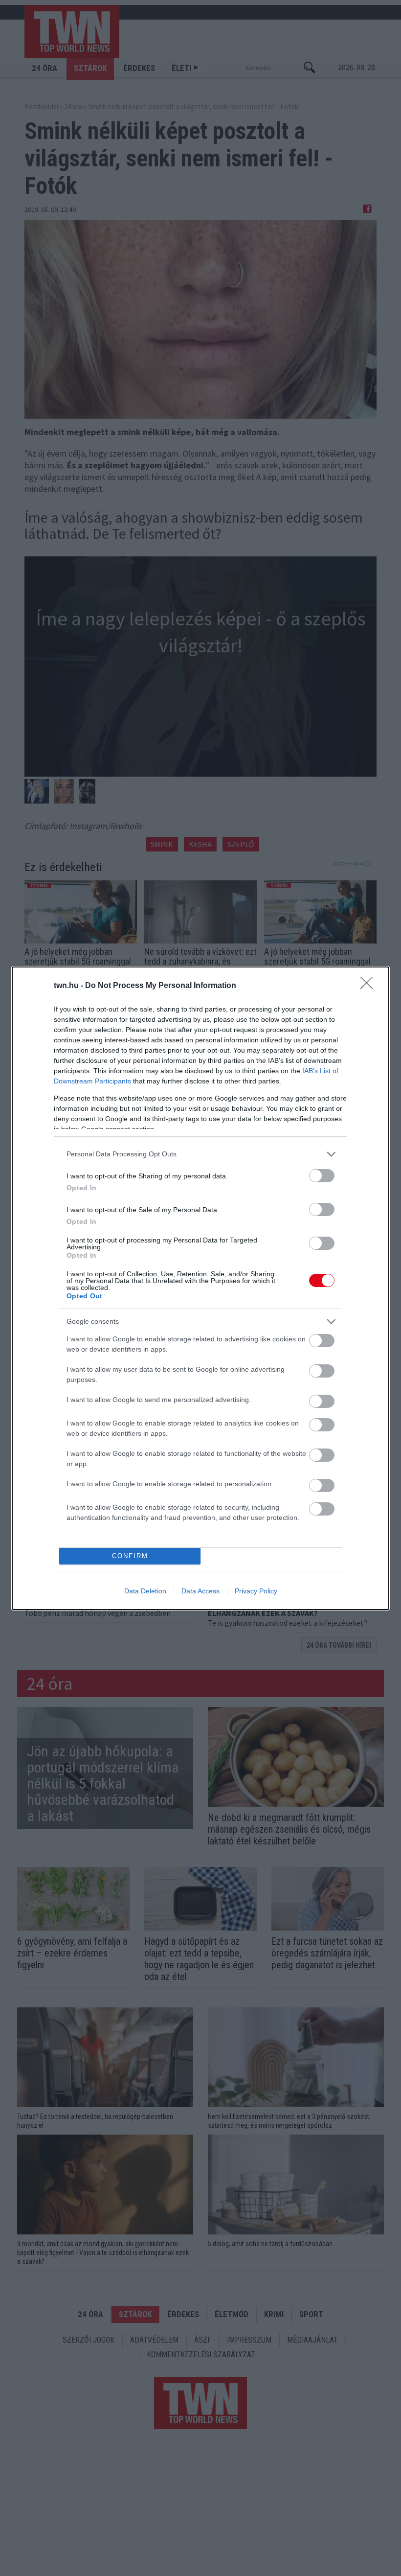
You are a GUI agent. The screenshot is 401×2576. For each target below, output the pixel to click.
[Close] (370, 986)
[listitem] (200, 1154)
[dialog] (200, 1288)
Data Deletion (145, 1591)
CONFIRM (130, 1556)
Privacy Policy (256, 1591)
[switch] (322, 1176)
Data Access (200, 1591)
